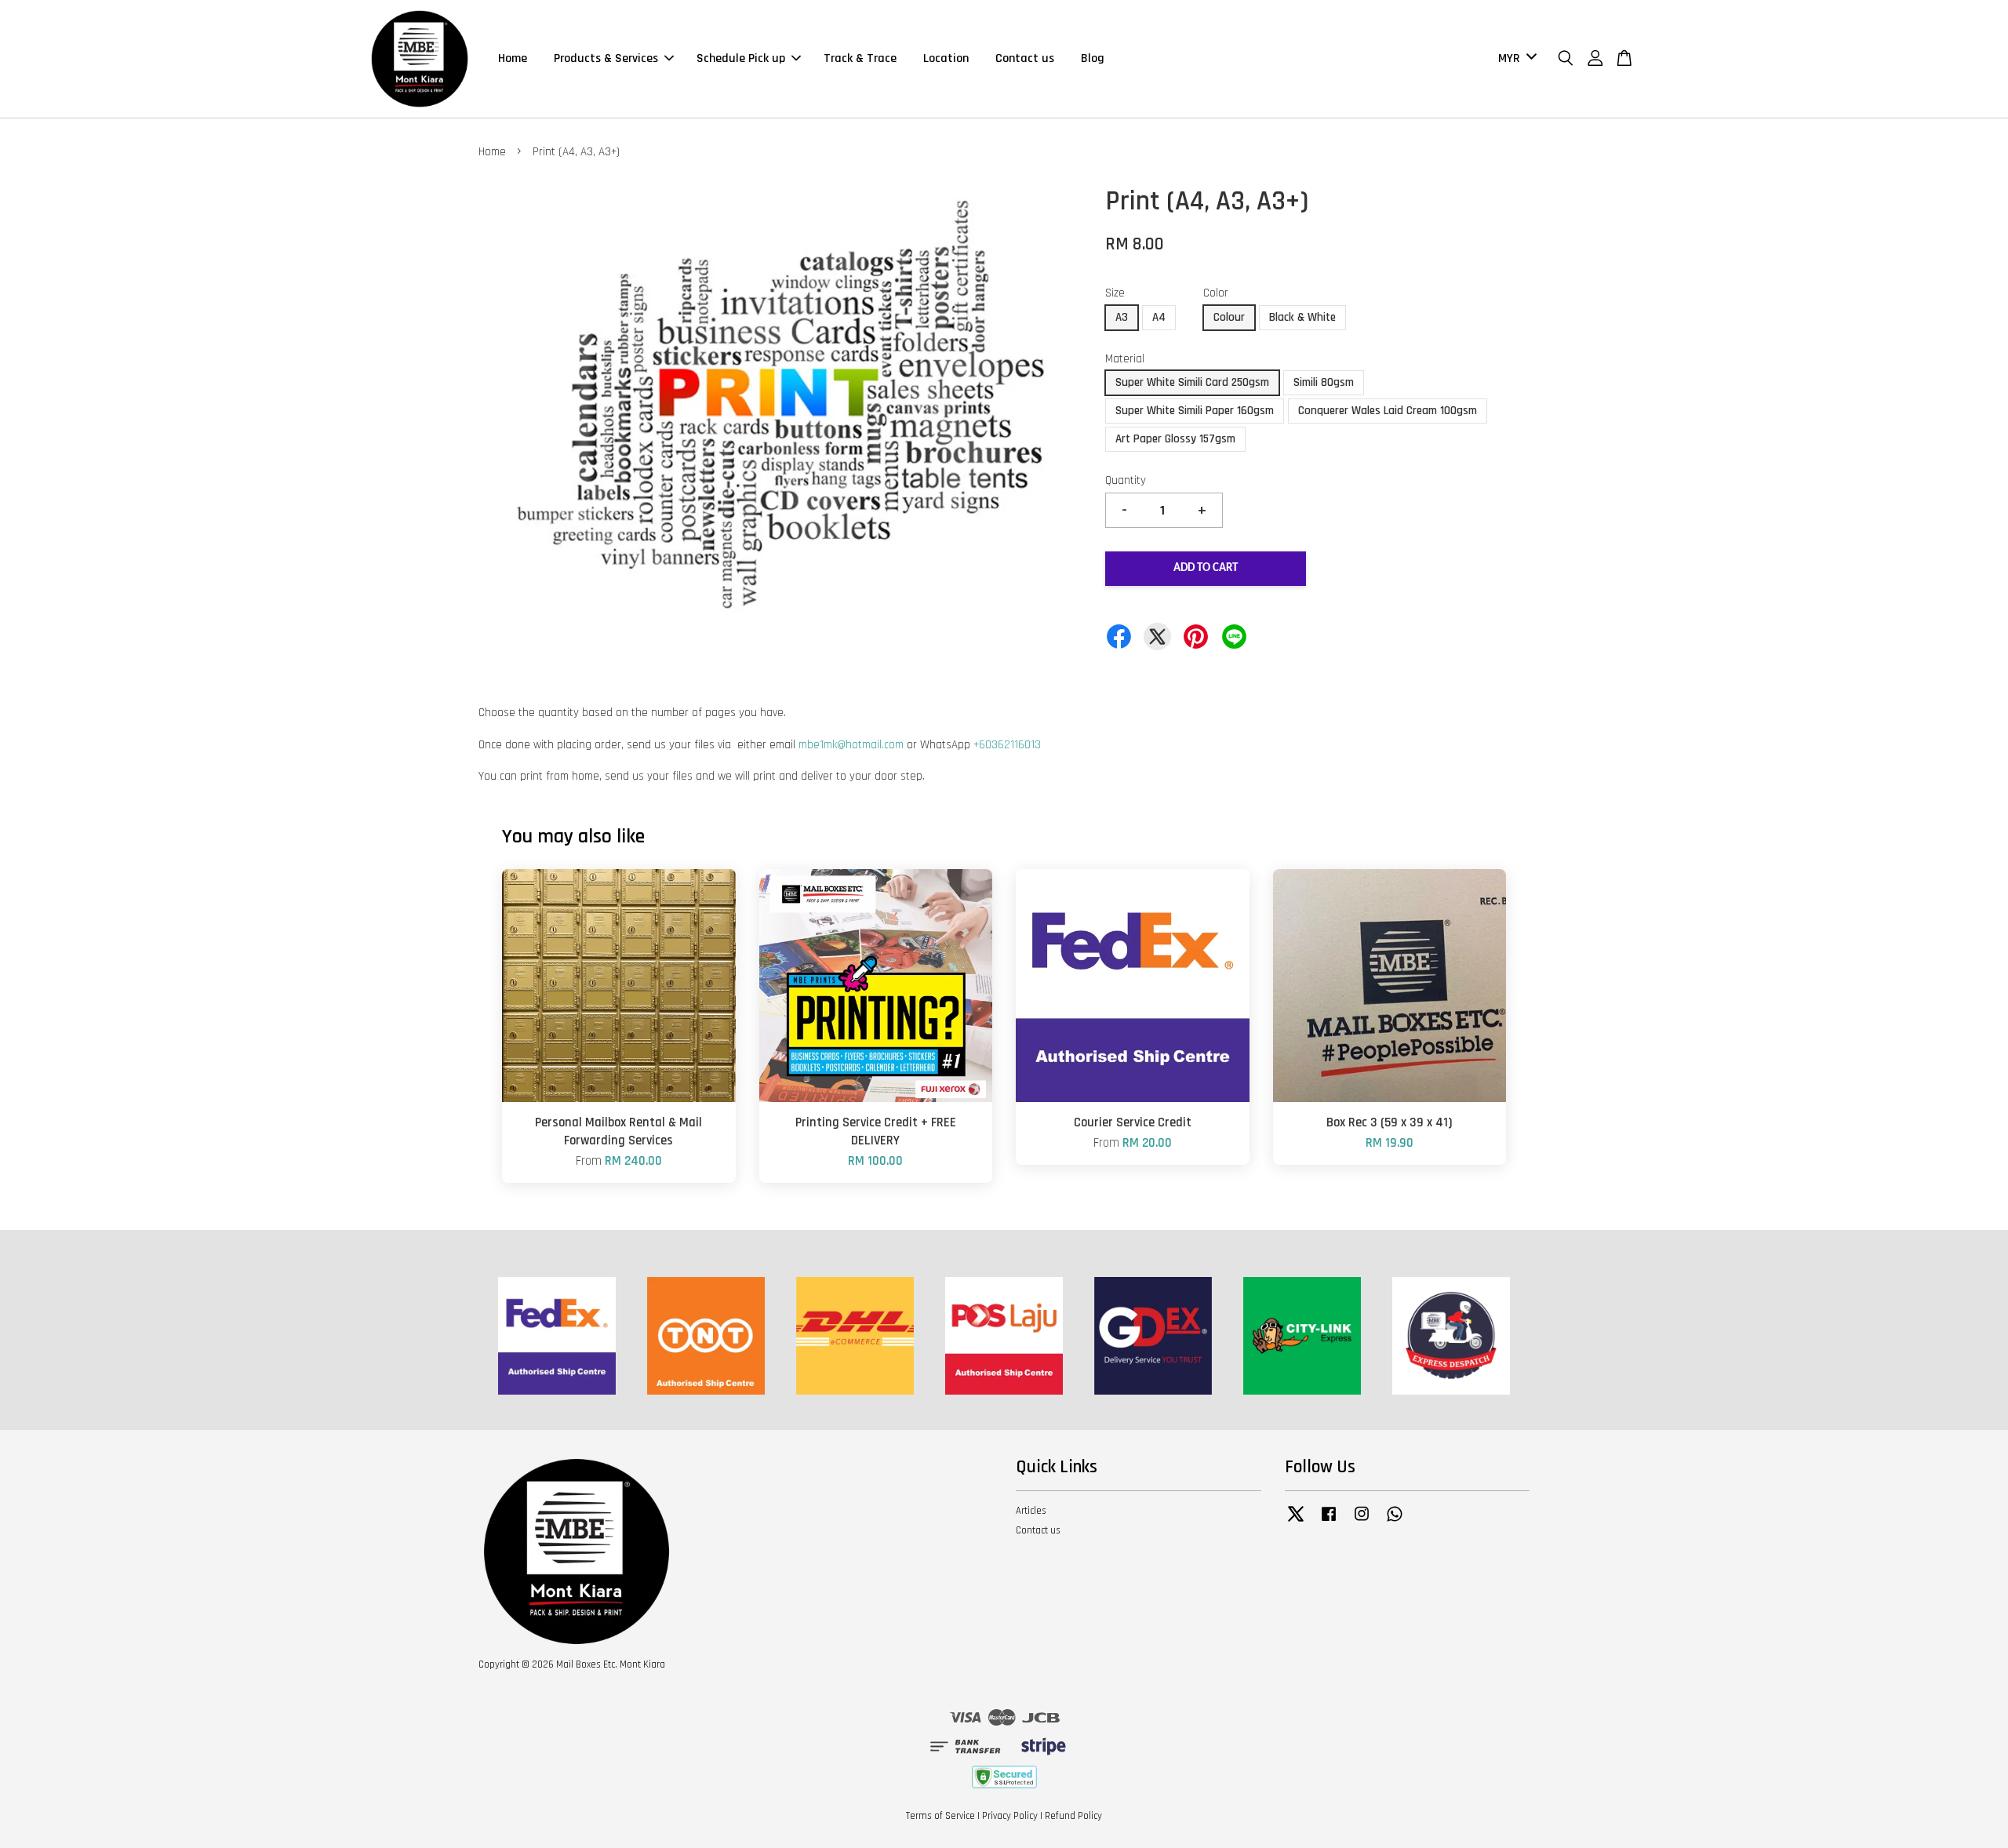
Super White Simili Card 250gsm (1192, 382)
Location (946, 58)
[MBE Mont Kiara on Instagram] (1362, 1522)
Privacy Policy (1010, 1816)
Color (1216, 293)
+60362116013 (1007, 745)
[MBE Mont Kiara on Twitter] (1296, 1522)
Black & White (1302, 317)
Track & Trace (860, 58)
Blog (1093, 58)
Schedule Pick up (741, 58)
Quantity (1126, 480)
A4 (1159, 317)
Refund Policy (1073, 1816)
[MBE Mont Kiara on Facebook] (1329, 1522)
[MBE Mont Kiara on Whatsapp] (1395, 1522)
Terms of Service (940, 1816)
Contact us (1025, 58)
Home (513, 58)
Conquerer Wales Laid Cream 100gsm (1388, 411)
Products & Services (606, 58)
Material (1125, 359)
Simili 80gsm (1324, 382)
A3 (1122, 317)
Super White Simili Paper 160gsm (1195, 411)
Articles (1031, 1511)
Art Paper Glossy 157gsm (1175, 439)
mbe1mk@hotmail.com (851, 745)
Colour (1229, 317)
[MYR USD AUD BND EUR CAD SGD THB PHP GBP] (1515, 59)
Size (1115, 293)
